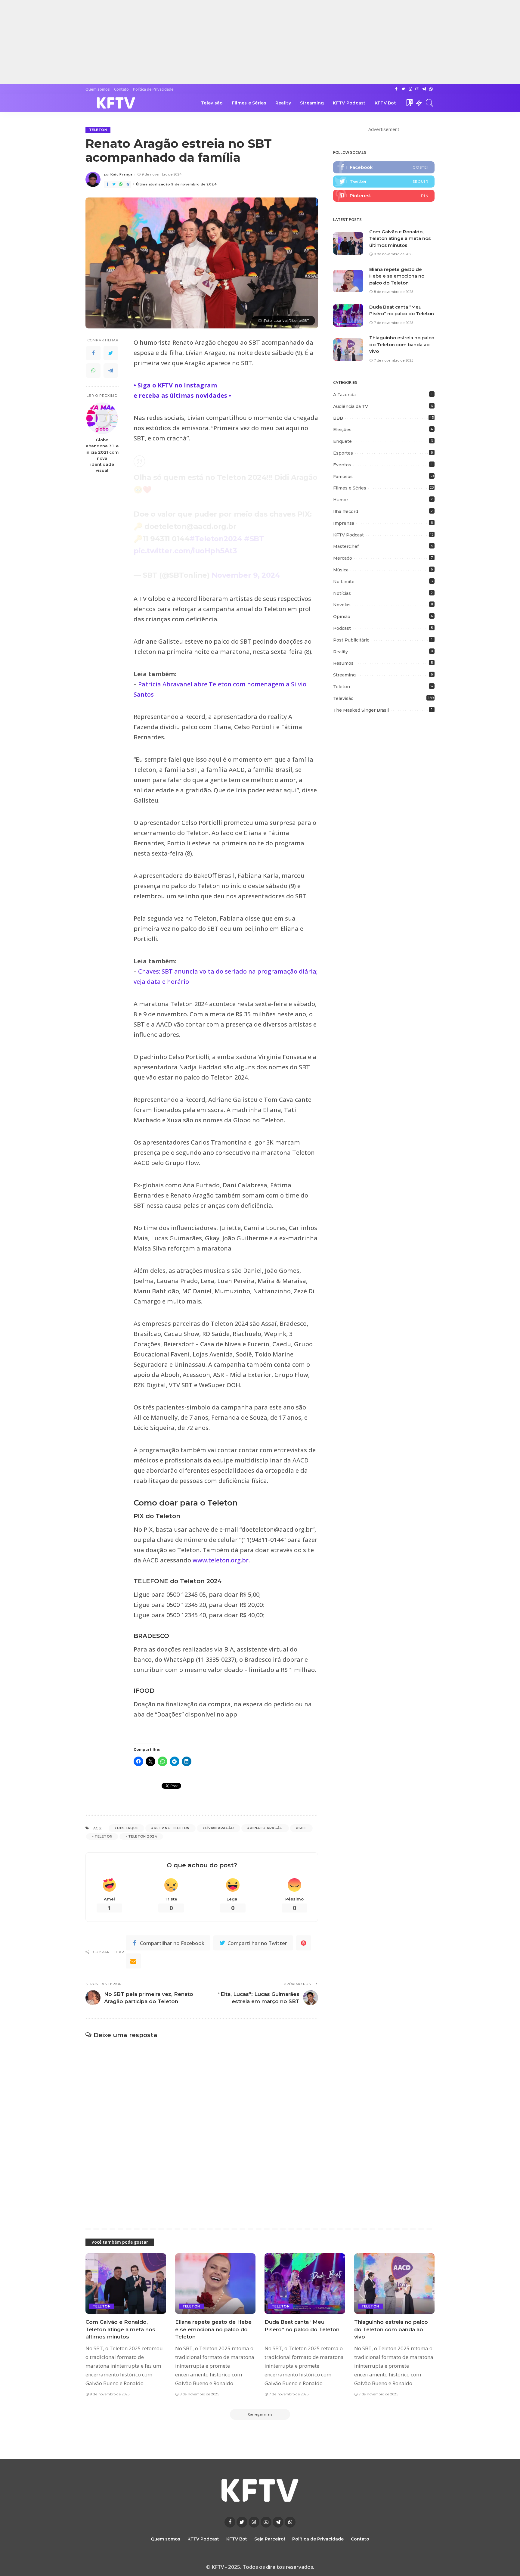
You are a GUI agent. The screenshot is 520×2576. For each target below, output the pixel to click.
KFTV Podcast (348, 535)
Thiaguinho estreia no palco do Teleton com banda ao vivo (402, 344)
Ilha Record (346, 511)
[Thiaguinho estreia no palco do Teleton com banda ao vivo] (348, 350)
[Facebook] (93, 353)
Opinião (342, 617)
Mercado (343, 558)
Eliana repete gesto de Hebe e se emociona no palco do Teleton (397, 276)
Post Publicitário (351, 640)
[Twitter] (111, 353)
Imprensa (344, 523)
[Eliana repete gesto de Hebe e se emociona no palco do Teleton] (348, 281)
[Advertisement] (181, 42)
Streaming (344, 675)
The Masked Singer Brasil (361, 710)
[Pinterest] (384, 196)
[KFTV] (116, 103)
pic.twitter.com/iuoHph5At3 (185, 551)
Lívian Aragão (220, 1828)
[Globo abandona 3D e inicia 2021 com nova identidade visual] (102, 418)
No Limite (344, 582)
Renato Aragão (266, 1828)
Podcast (342, 628)
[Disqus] (202, 2124)
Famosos (343, 477)
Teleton (98, 130)
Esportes (343, 453)
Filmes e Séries (350, 488)
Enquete (342, 441)
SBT (302, 1828)
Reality (340, 652)
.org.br (239, 1560)
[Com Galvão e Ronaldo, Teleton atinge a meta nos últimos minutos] (348, 243)
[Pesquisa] (430, 103)
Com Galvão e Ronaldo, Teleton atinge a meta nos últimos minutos (400, 238)
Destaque (127, 1828)
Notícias (342, 593)
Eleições (342, 430)
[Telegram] (111, 371)
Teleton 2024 (143, 1836)
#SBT (254, 539)
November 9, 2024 (246, 575)
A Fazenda (344, 395)
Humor (341, 500)
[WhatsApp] (93, 371)
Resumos (343, 663)
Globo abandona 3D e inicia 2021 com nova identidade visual (102, 455)
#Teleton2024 (216, 539)
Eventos (342, 465)
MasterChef (346, 546)
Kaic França (121, 174)
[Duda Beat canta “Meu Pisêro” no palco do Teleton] (348, 315)
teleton (219, 1560)
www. (200, 1560)
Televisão (343, 698)
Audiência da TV (351, 406)
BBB (338, 418)
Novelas (342, 605)
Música (341, 570)
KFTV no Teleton (172, 1828)
